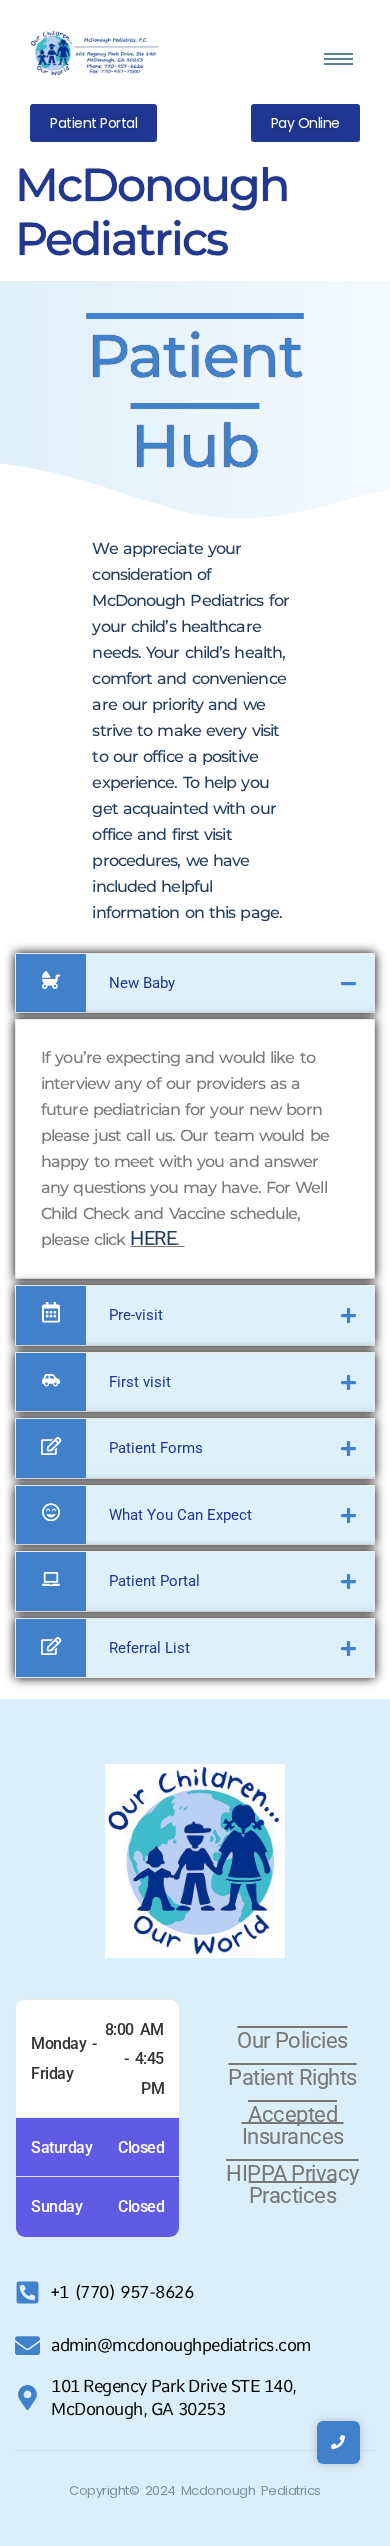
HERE (153, 1238)
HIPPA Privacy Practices (292, 2184)
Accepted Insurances (293, 2125)
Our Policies (292, 2040)
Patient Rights (292, 2077)
